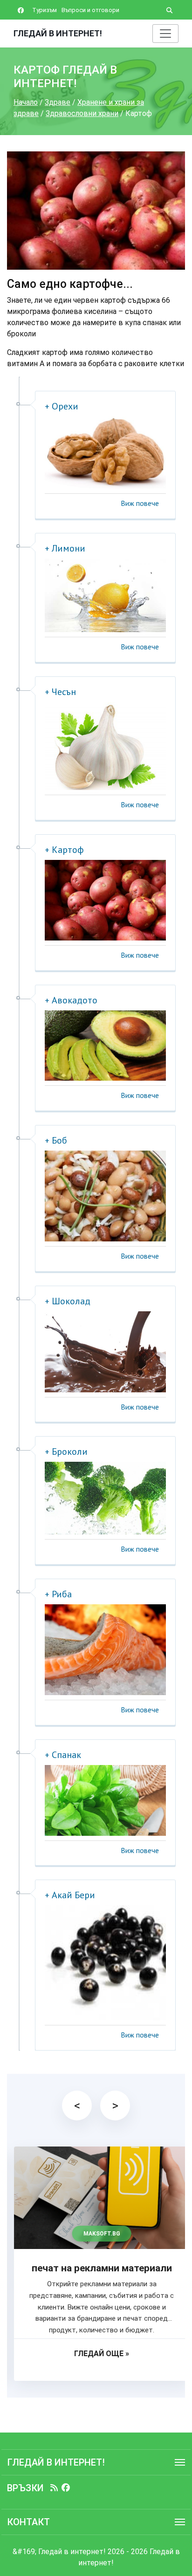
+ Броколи (66, 1452)
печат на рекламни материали (96, 2268)
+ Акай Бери (70, 1895)
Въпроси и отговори (90, 10)
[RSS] (54, 2488)
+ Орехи (62, 406)
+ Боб (56, 1140)
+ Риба (58, 1594)
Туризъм (45, 10)
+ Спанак (63, 1755)
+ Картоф (64, 850)
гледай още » (96, 2354)
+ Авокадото (71, 1000)
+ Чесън (60, 692)
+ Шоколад (68, 1301)
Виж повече (140, 503)
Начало (26, 102)
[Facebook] (66, 2488)
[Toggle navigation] (165, 34)
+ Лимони (65, 548)
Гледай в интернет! (58, 33)
